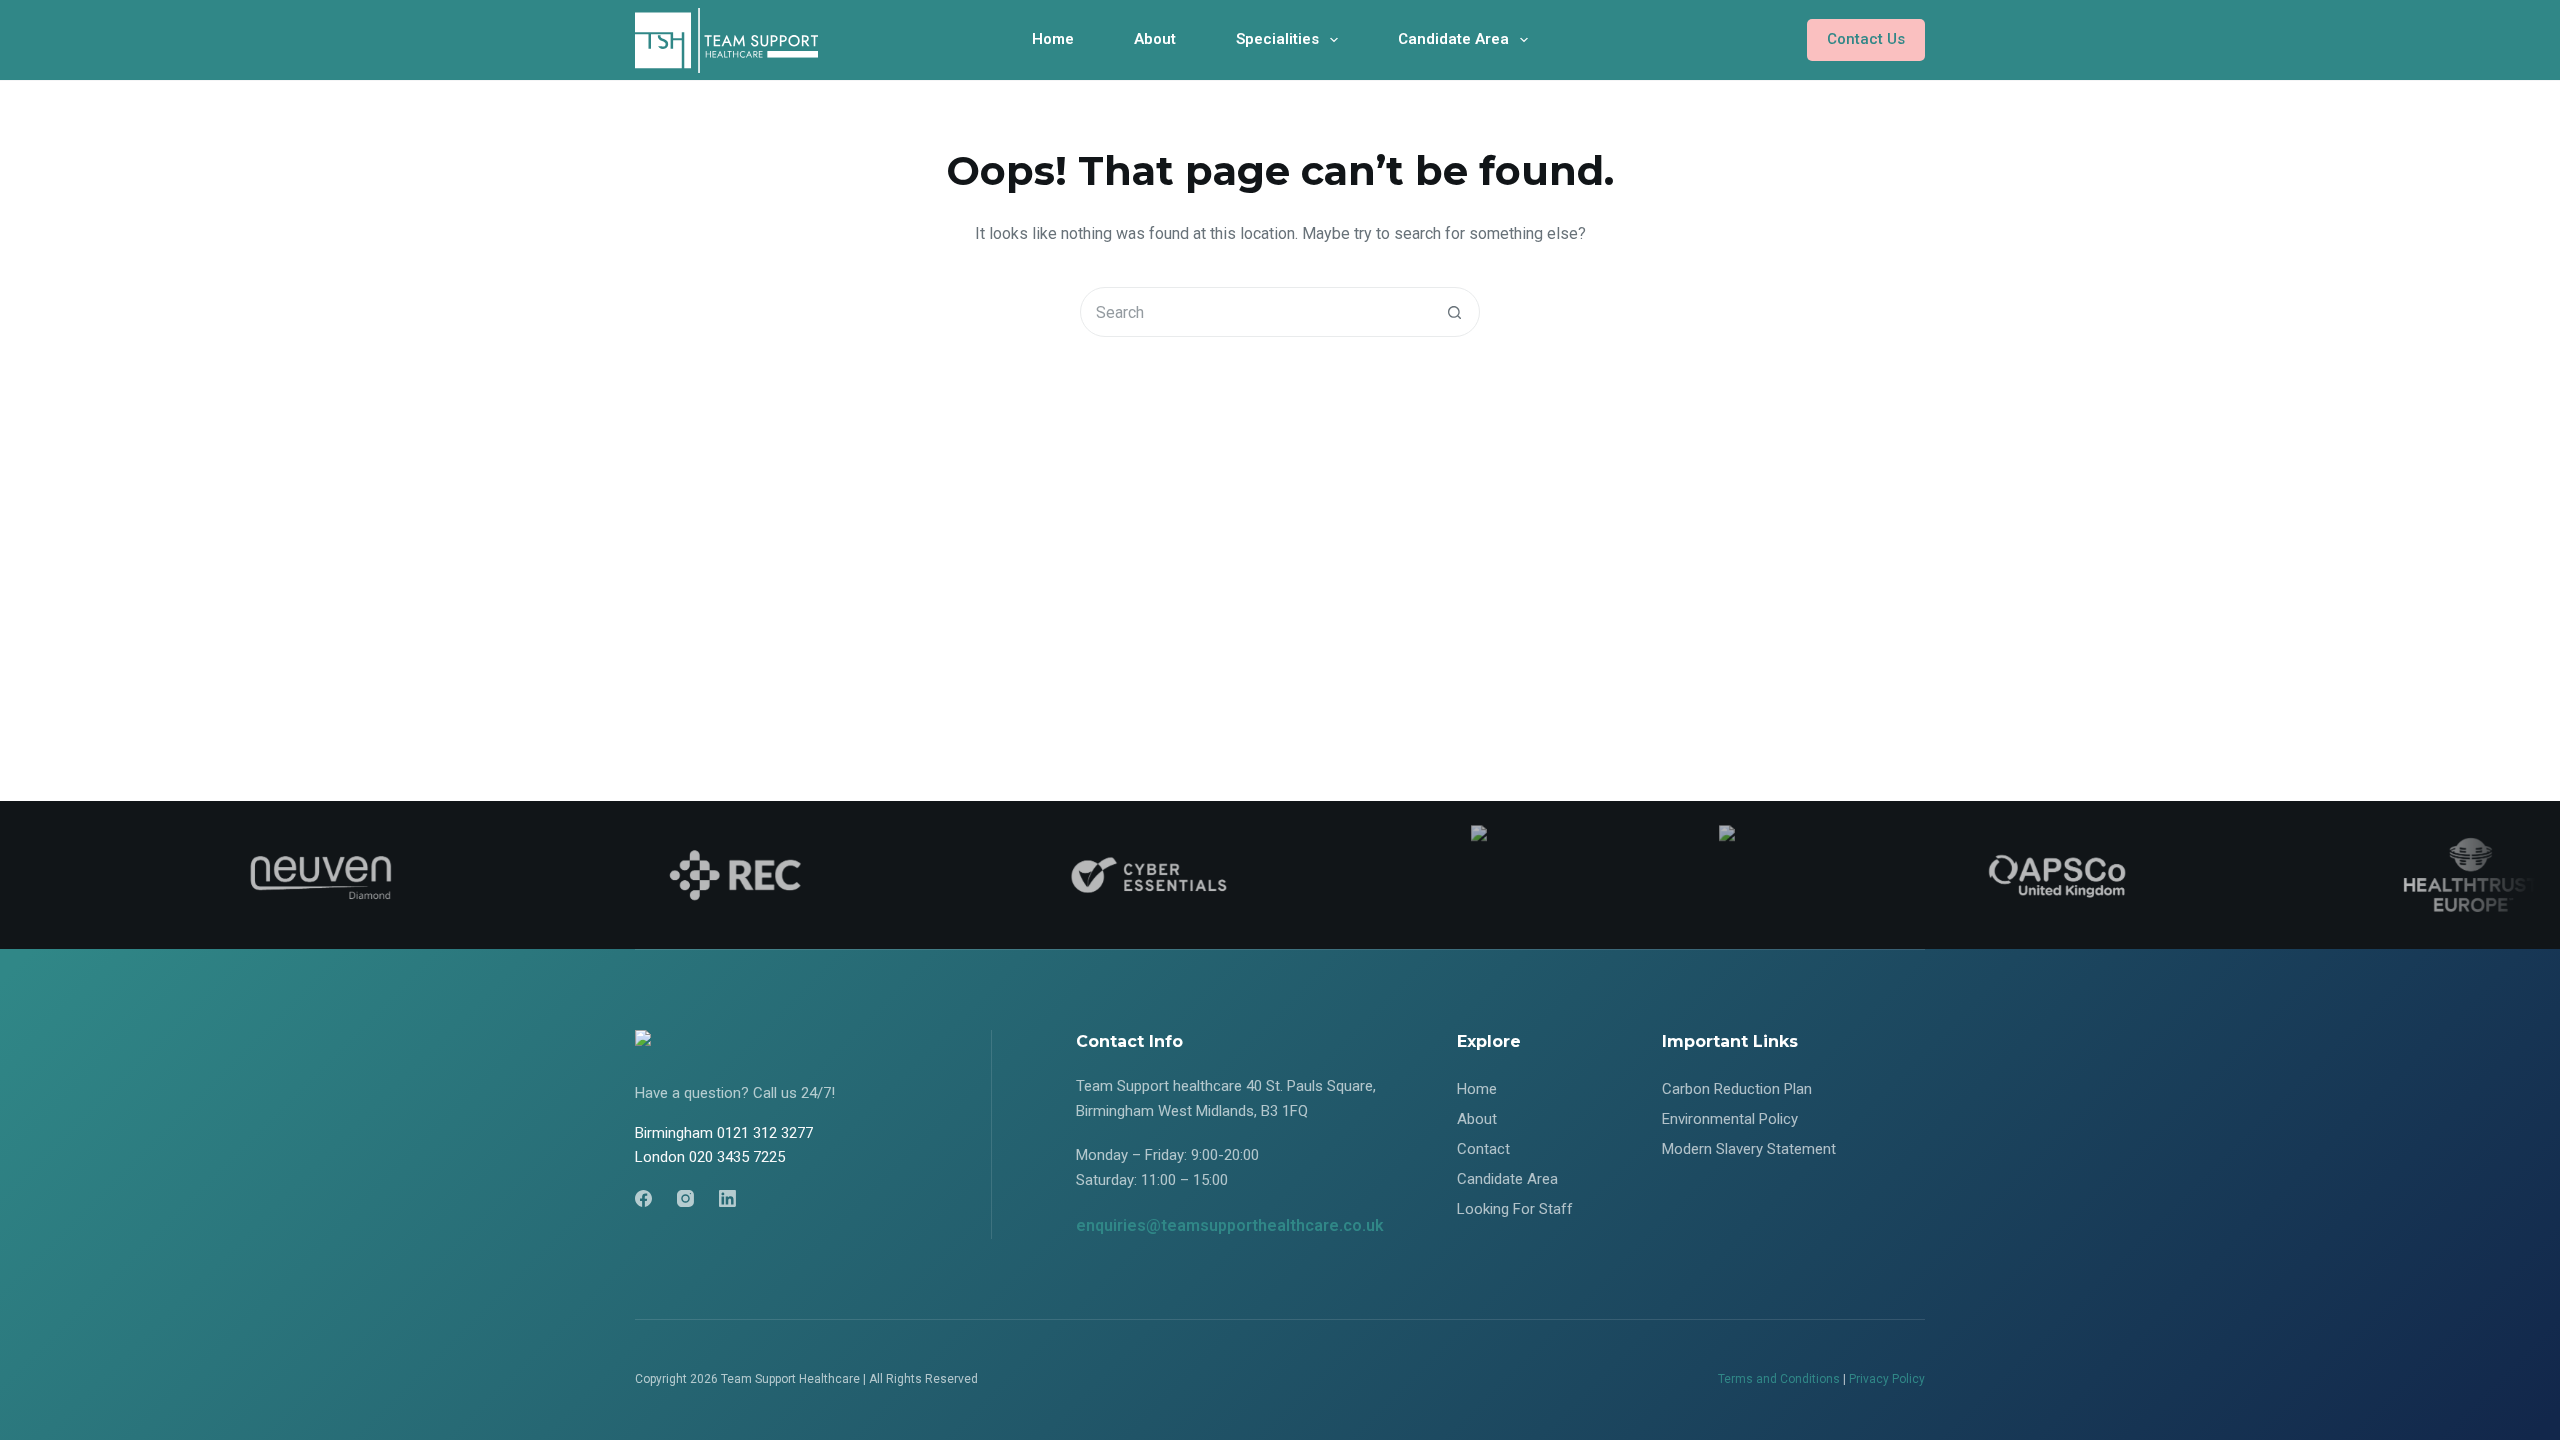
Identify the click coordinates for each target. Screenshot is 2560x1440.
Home (1053, 39)
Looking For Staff (1515, 1209)
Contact (1483, 1149)
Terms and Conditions (1779, 1379)
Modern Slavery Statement (1749, 1149)
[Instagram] (685, 1198)
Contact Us (1866, 39)
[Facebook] (643, 1198)
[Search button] (1454, 312)
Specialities (1277, 39)
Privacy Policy (1887, 1379)
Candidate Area (1453, 39)
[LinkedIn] (727, 1198)
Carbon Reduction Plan (1737, 1089)
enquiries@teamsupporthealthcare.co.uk (1230, 1225)
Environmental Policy (1730, 1119)
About (1155, 39)
